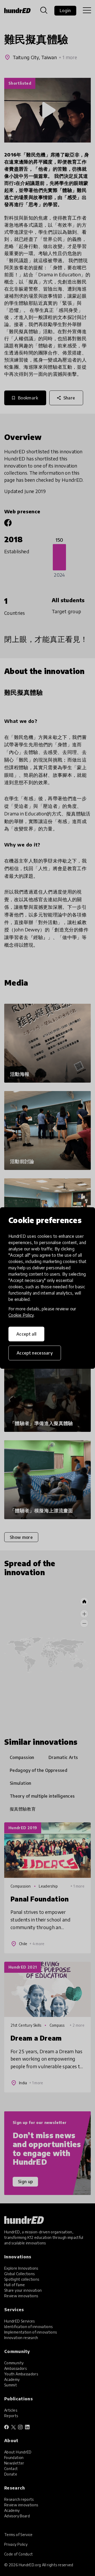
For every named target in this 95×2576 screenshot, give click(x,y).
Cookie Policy (21, 1315)
